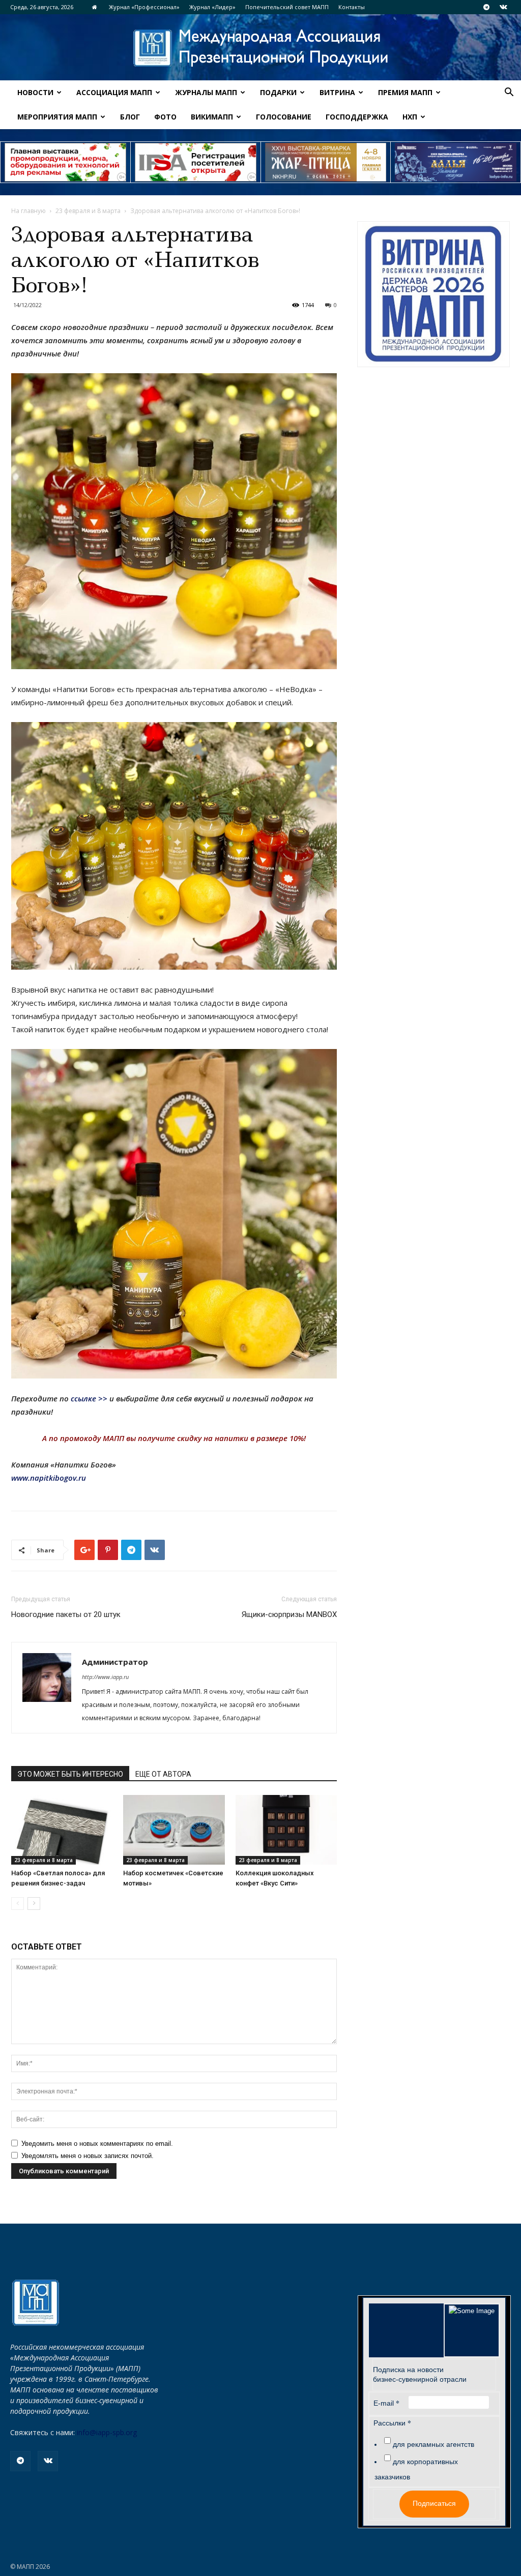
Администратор (115, 1662)
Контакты (352, 7)
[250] (326, 162)
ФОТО (165, 117)
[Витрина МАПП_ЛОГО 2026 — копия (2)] (433, 294)
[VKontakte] (503, 7)
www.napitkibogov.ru (49, 1478)
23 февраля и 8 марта (88, 211)
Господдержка (357, 117)
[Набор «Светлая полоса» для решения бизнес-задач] (62, 1830)
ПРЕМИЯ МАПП (405, 92)
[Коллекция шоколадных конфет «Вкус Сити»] (286, 1830)
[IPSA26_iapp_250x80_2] (196, 162)
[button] (509, 93)
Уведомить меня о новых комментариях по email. (97, 2144)
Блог (130, 117)
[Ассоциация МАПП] (260, 48)
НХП (410, 117)
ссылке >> (89, 1398)
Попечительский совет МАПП (287, 7)
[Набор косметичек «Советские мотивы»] (174, 1830)
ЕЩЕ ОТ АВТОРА (163, 1774)
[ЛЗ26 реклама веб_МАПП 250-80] (456, 162)
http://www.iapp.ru (105, 1677)
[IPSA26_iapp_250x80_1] (65, 162)
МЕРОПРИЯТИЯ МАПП (57, 117)
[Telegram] (486, 7)
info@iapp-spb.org (107, 2432)
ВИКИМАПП (212, 117)
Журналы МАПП (206, 92)
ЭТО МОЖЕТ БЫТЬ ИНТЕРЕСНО (70, 1774)
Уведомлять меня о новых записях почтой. (88, 2156)
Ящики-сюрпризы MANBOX (289, 1614)
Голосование (284, 117)
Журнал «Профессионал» (144, 7)
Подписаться (434, 2503)
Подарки (278, 92)
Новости (35, 92)
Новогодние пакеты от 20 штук (66, 1614)
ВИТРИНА (337, 92)
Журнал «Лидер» (212, 7)
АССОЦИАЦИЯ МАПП (114, 92)
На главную (28, 211)
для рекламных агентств (433, 2444)
